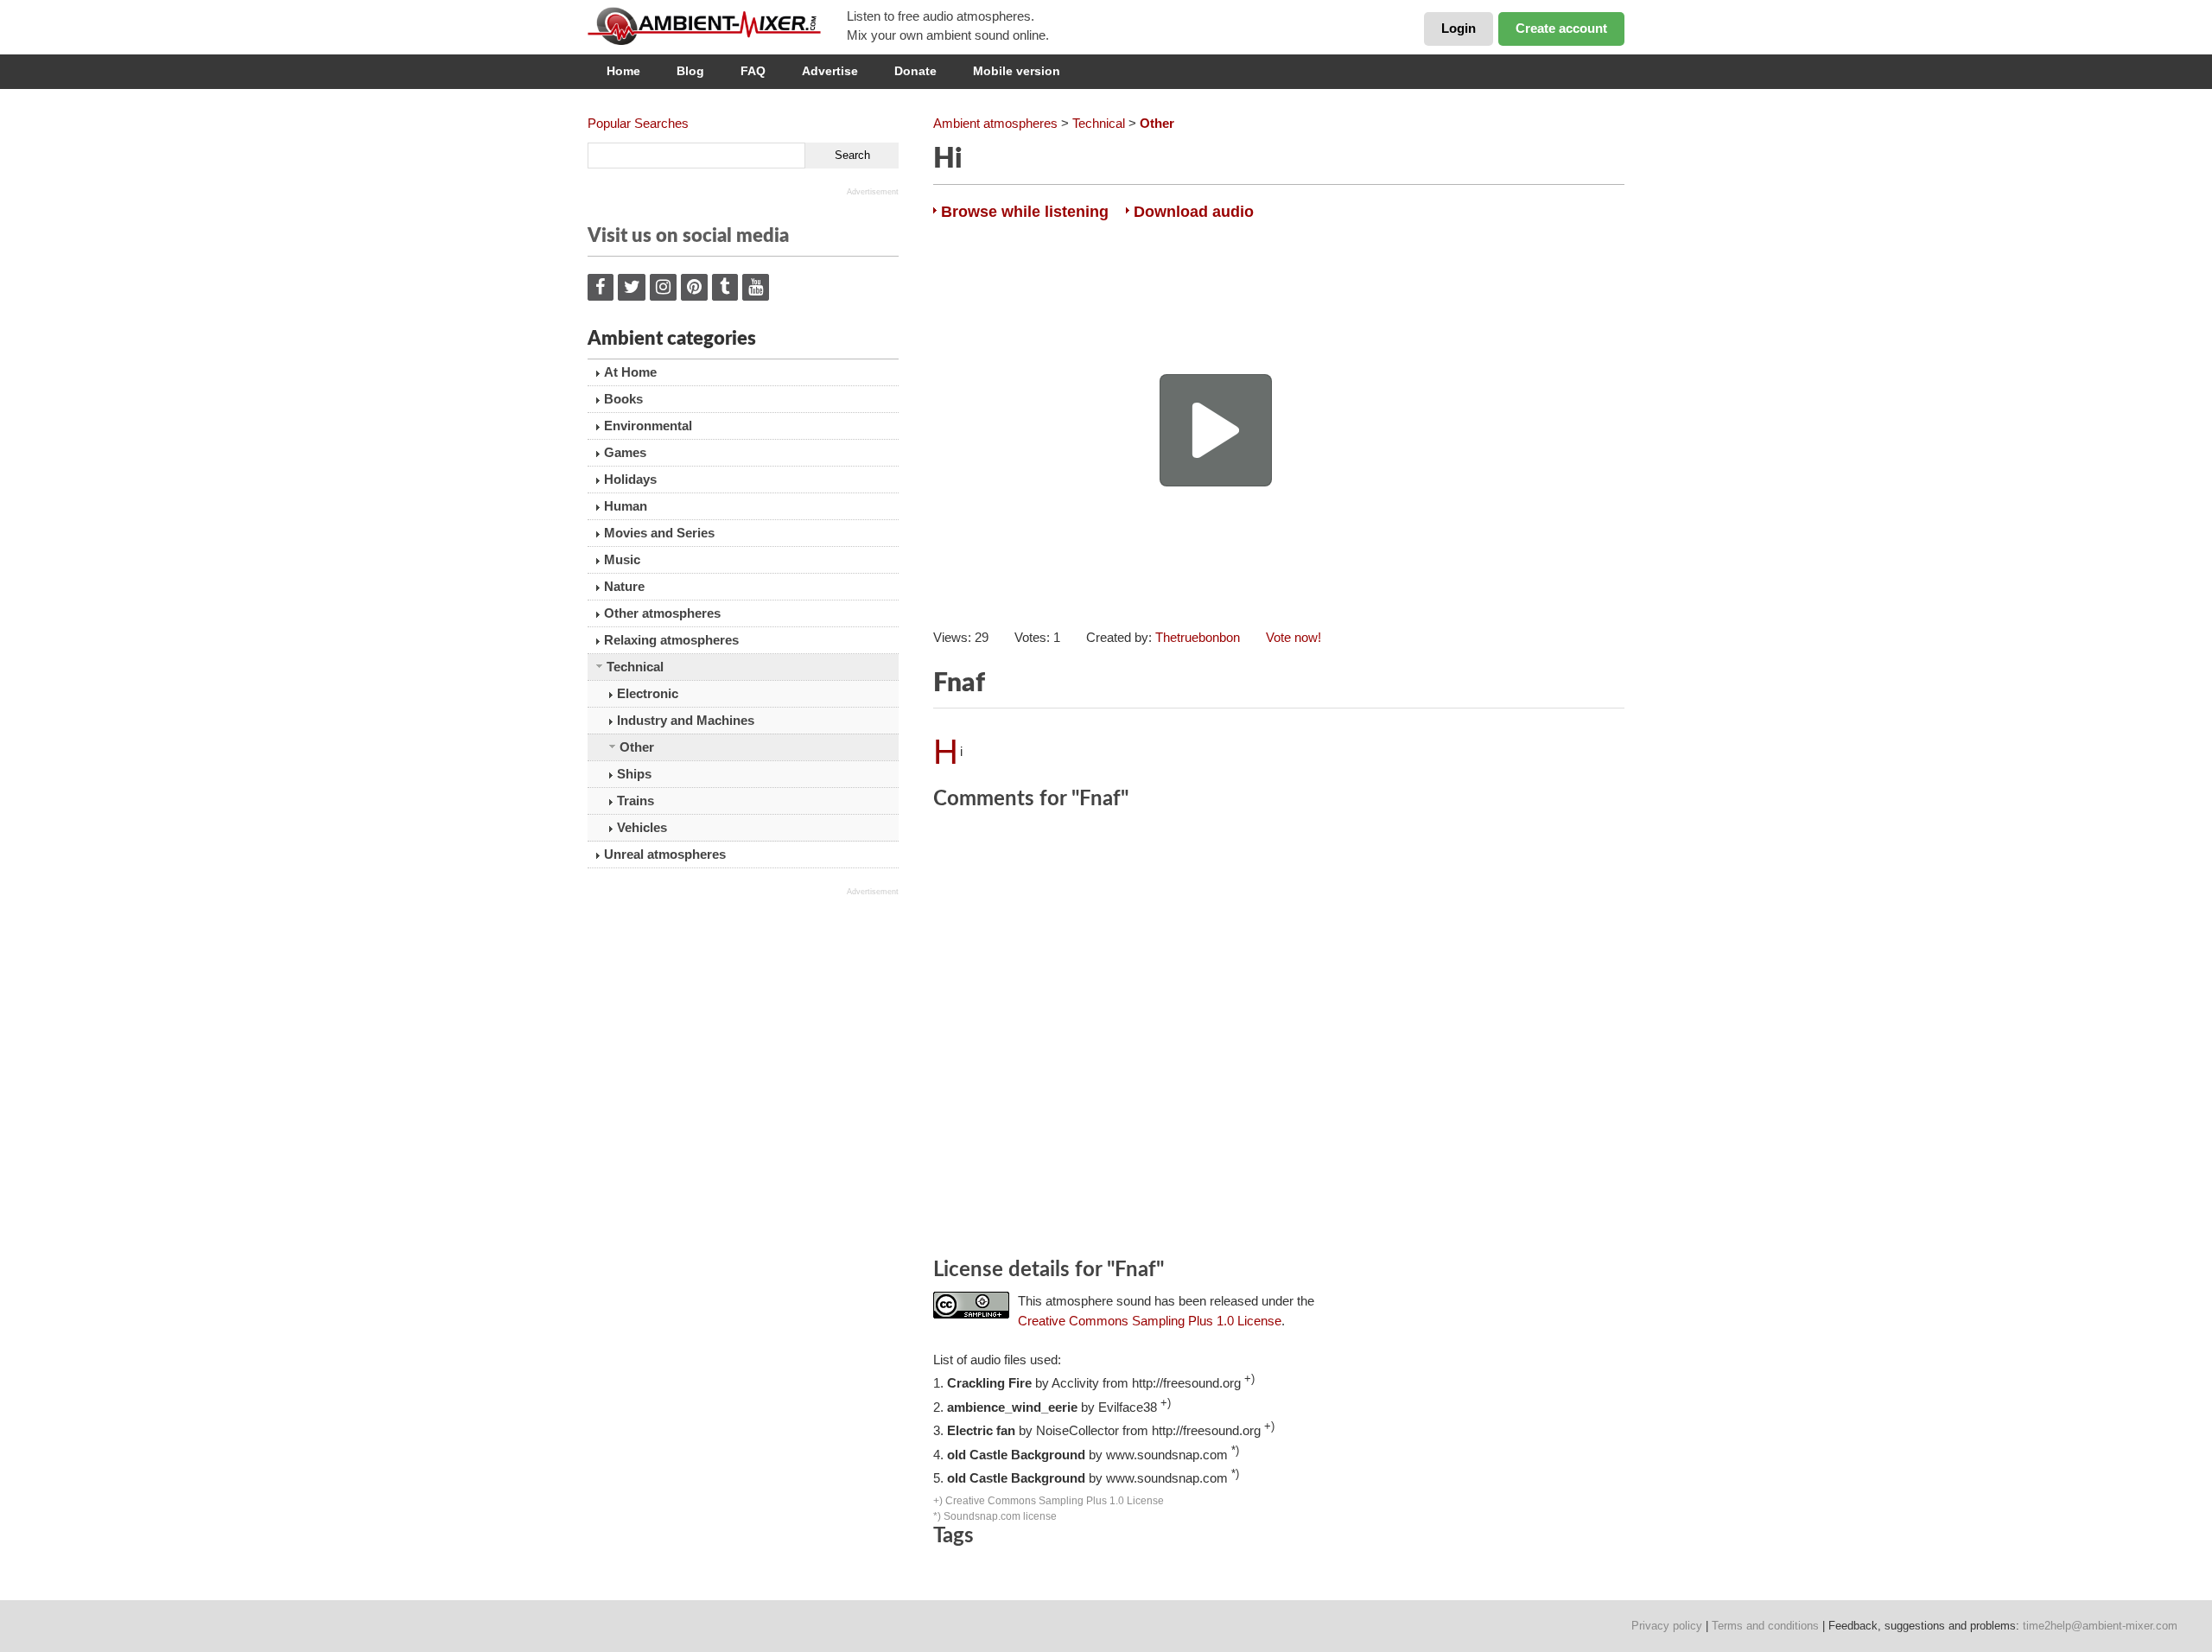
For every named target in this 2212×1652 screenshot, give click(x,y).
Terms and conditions (1765, 1626)
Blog (690, 71)
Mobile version (1017, 71)
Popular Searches (638, 123)
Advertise (830, 71)
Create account (1561, 28)
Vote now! (1294, 637)
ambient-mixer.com (717, 26)
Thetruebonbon (1198, 637)
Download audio (1194, 212)
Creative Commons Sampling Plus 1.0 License (1150, 1321)
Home (623, 71)
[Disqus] (1279, 1037)
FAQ (753, 71)
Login (1459, 28)
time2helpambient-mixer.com (2100, 1626)
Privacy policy (1667, 1626)
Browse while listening (1025, 212)
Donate (915, 71)
